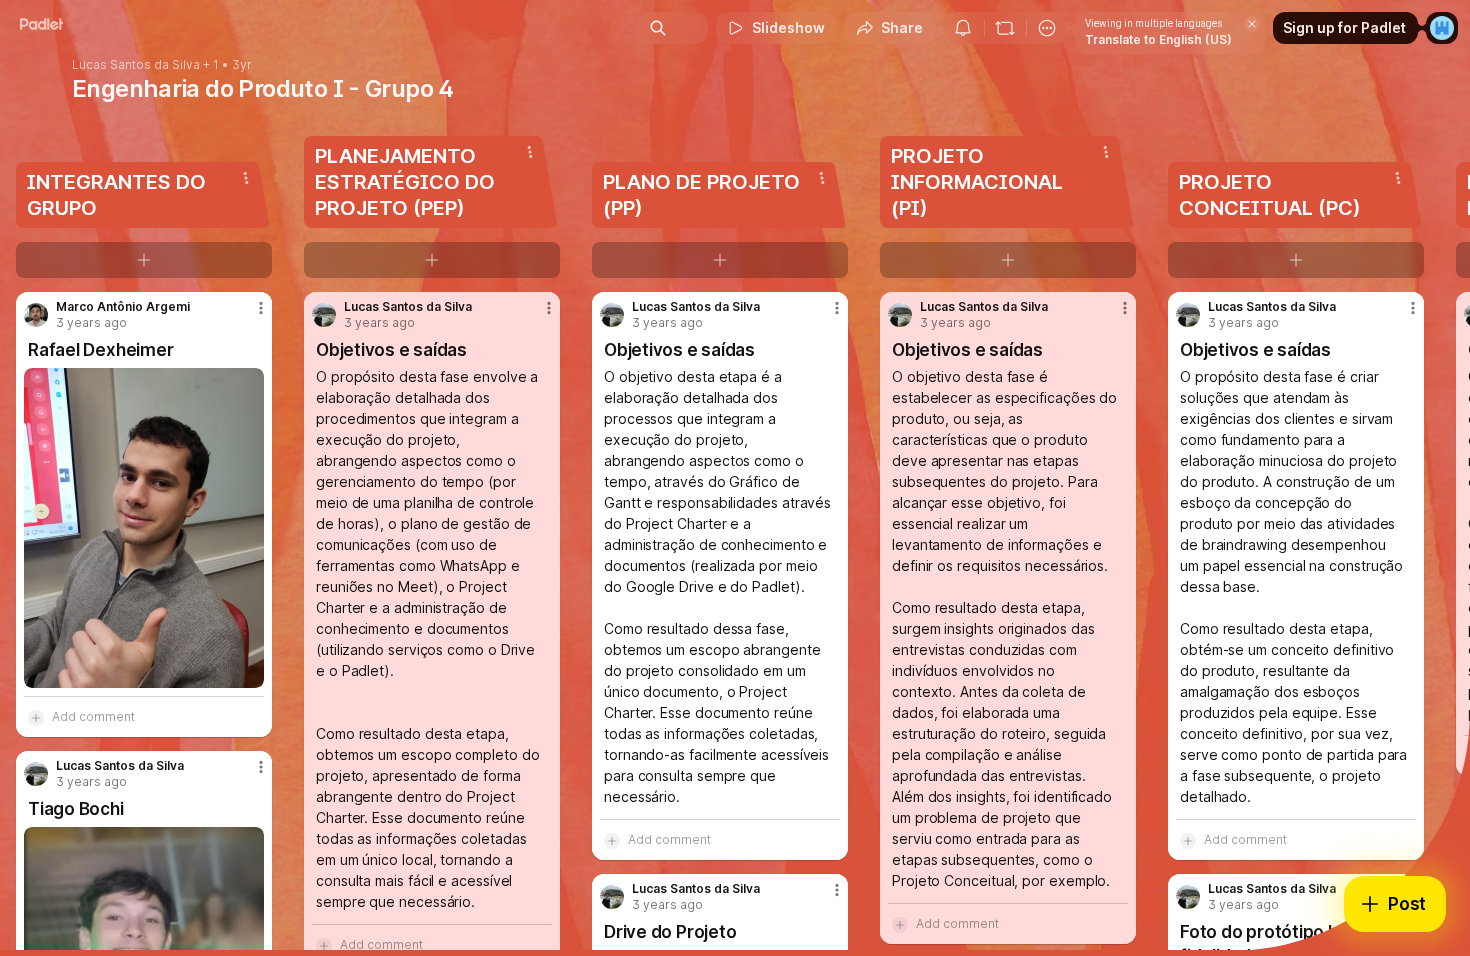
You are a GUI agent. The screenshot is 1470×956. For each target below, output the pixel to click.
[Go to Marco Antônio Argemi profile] (36, 315)
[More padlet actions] (1047, 28)
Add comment (93, 716)
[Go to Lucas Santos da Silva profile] (36, 774)
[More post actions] (261, 308)
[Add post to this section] (144, 260)
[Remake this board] (1005, 28)
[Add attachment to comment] (36, 717)
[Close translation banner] (1252, 24)
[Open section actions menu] (246, 178)
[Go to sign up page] (1442, 28)
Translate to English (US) (1158, 39)
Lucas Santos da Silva (136, 65)
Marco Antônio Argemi (123, 307)
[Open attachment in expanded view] (144, 528)
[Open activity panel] (963, 28)
